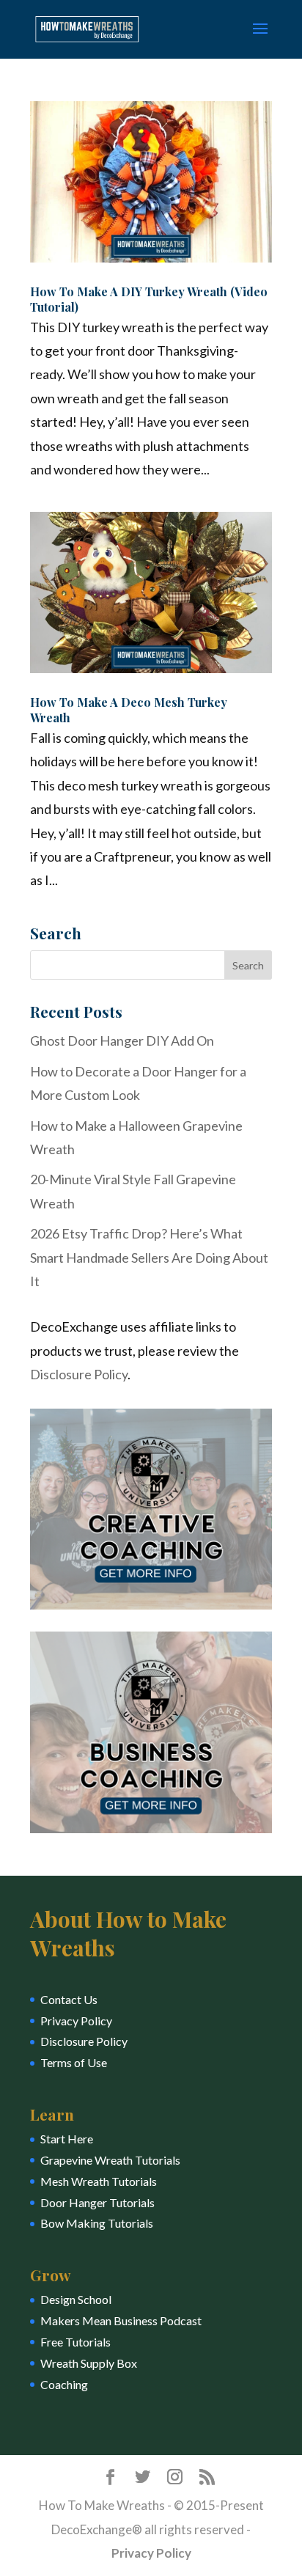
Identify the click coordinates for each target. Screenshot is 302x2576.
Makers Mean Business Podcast (121, 2320)
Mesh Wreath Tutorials (99, 2181)
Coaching (64, 2384)
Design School (76, 2299)
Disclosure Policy (79, 1374)
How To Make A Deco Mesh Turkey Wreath (129, 710)
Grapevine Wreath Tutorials (110, 2160)
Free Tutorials (75, 2342)
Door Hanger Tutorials (97, 2202)
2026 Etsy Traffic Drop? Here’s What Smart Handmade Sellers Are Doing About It (149, 1257)
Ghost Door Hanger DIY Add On (122, 1041)
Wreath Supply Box (89, 2363)
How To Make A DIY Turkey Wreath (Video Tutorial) (149, 299)
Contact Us (69, 1999)
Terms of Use (74, 2062)
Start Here (67, 2139)
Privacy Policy (76, 2021)
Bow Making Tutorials (97, 2223)
